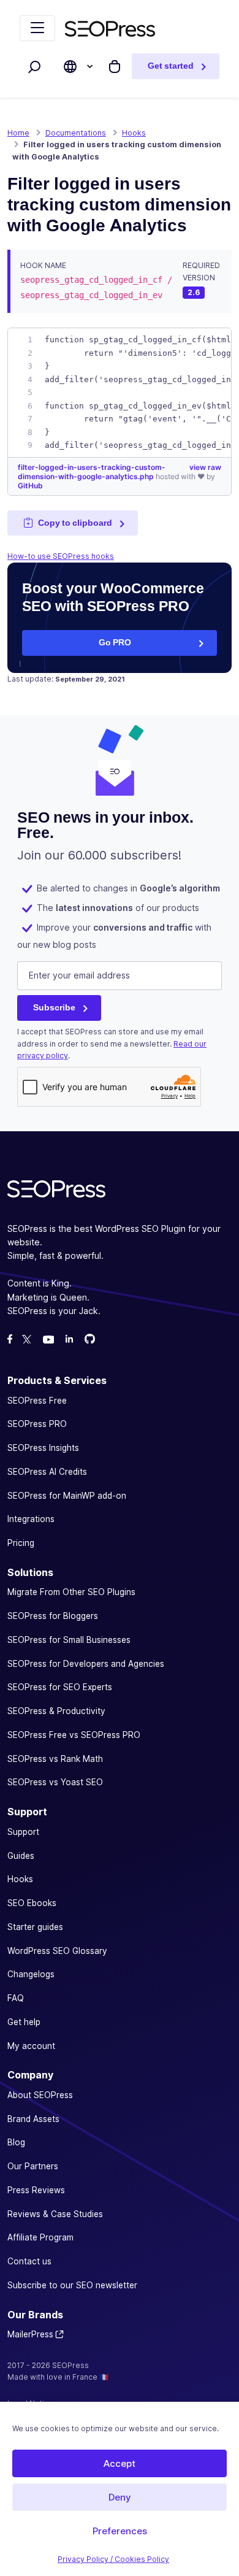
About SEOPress (40, 2095)
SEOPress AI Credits (47, 1472)
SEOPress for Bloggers (53, 1616)
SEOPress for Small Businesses (69, 1640)
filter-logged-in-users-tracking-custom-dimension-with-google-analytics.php (92, 472)
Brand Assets (33, 2119)
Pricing (21, 1543)
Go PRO (115, 642)
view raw (205, 467)
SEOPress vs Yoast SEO (55, 1782)
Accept (120, 2463)
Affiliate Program (40, 2237)
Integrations (31, 1519)
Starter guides (35, 1927)
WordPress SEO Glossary (57, 1951)
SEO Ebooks (32, 1903)
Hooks (20, 1879)
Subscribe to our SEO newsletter (72, 2285)
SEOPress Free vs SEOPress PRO (74, 1735)
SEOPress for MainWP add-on (67, 1496)
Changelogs (31, 1974)
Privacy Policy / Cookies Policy (113, 2559)
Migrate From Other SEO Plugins (71, 1592)
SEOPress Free (37, 1401)
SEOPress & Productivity (56, 1711)
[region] (120, 393)
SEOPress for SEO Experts (60, 1687)
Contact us (29, 2261)
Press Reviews (36, 2190)
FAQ (16, 1998)
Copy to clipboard (75, 523)
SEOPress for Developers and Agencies (86, 1664)
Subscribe (54, 1007)
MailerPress (30, 2334)
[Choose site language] (70, 67)
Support (23, 1832)
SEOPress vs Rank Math (55, 1759)
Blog (16, 2142)
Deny (120, 2497)
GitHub (30, 486)
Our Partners (33, 2166)
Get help (24, 2022)
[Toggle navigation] (37, 28)
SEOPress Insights (43, 1448)
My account (31, 2046)
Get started (171, 66)
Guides (21, 1856)
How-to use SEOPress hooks (61, 556)
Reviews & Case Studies (55, 2214)
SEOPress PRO (37, 1424)
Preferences (120, 2531)
